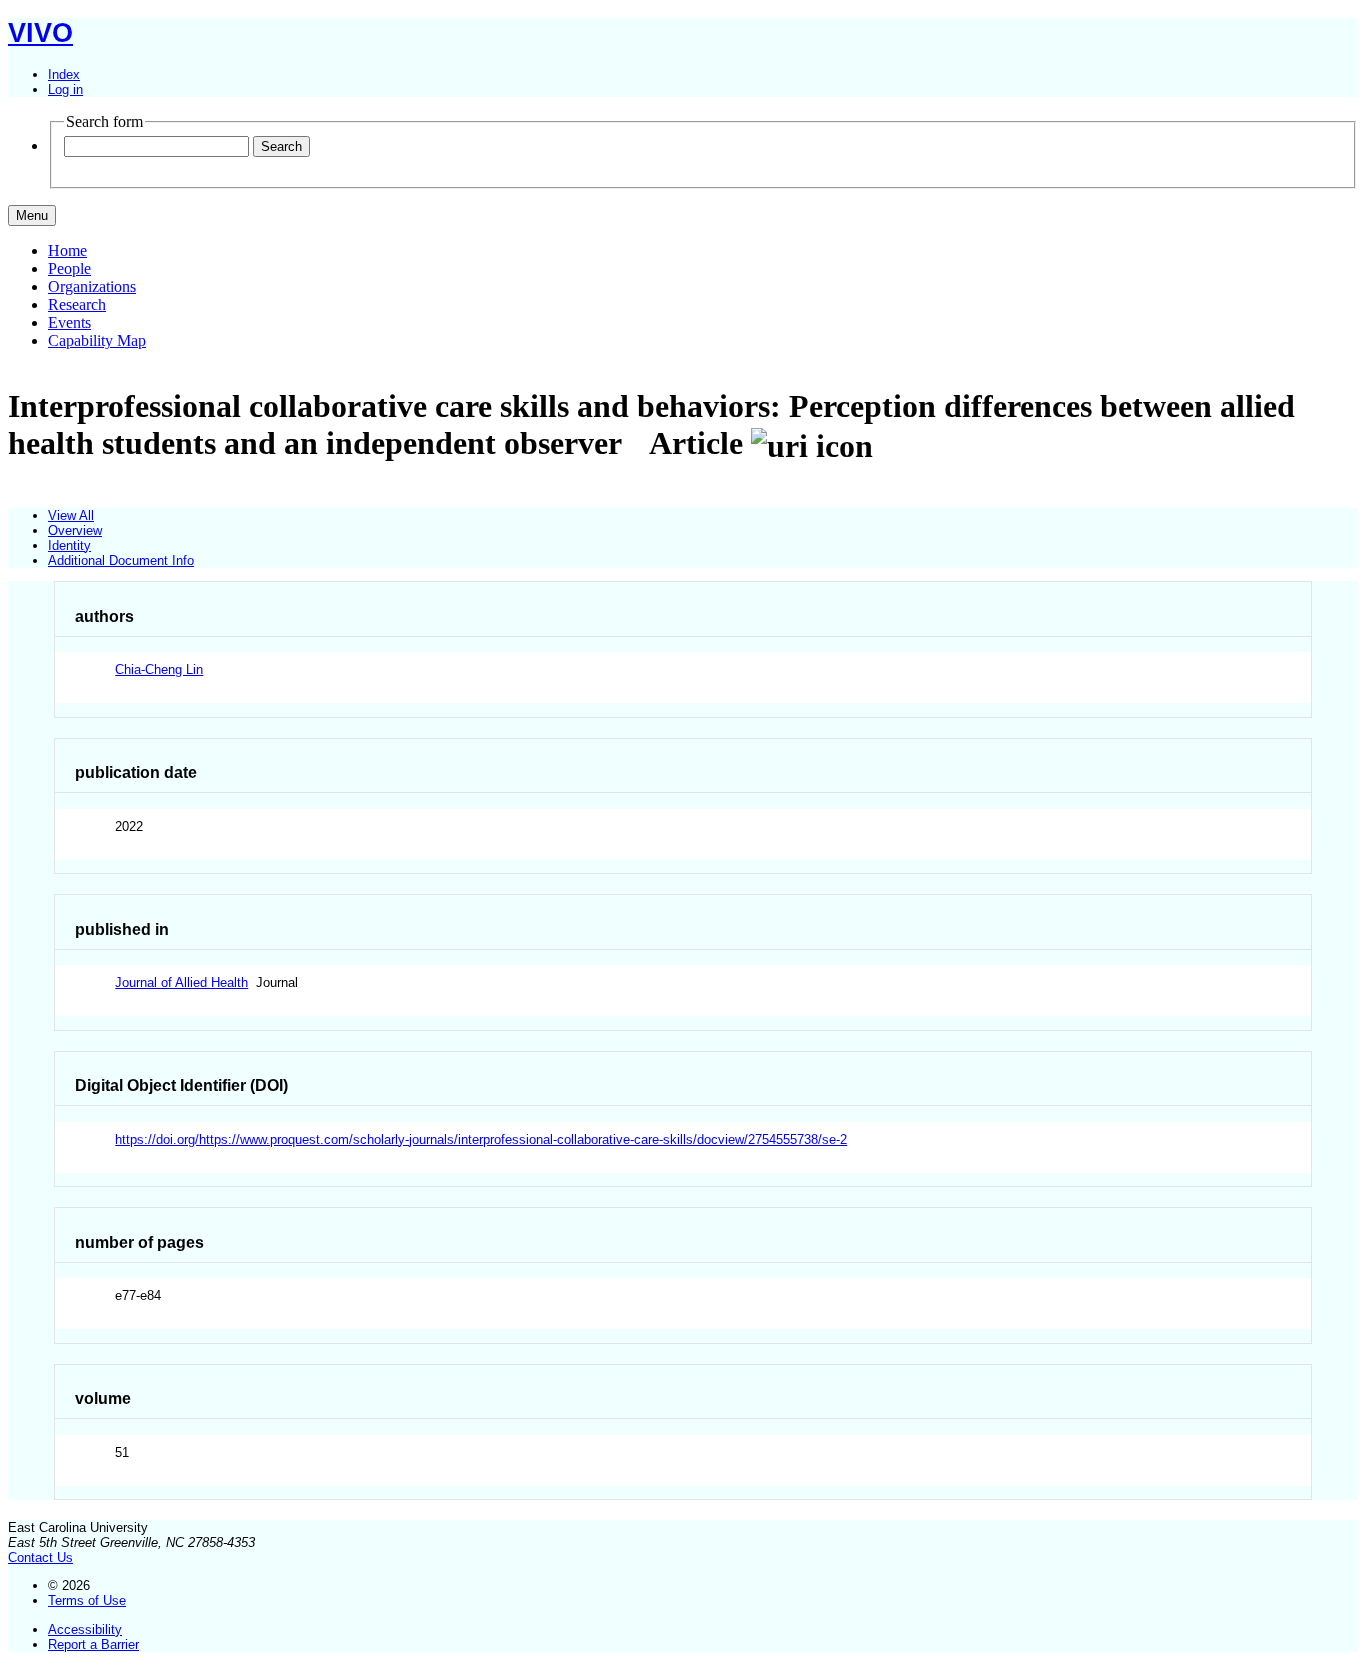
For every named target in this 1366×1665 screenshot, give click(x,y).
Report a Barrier (93, 1644)
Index (64, 74)
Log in (65, 89)
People (69, 268)
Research (77, 304)
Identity (69, 545)
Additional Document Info (121, 560)
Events (69, 322)
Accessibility (85, 1629)
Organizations (92, 286)
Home (67, 250)
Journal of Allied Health (181, 982)
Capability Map (97, 340)
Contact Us (40, 1557)
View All (71, 515)
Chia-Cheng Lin (159, 669)
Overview (75, 530)
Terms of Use (87, 1600)
